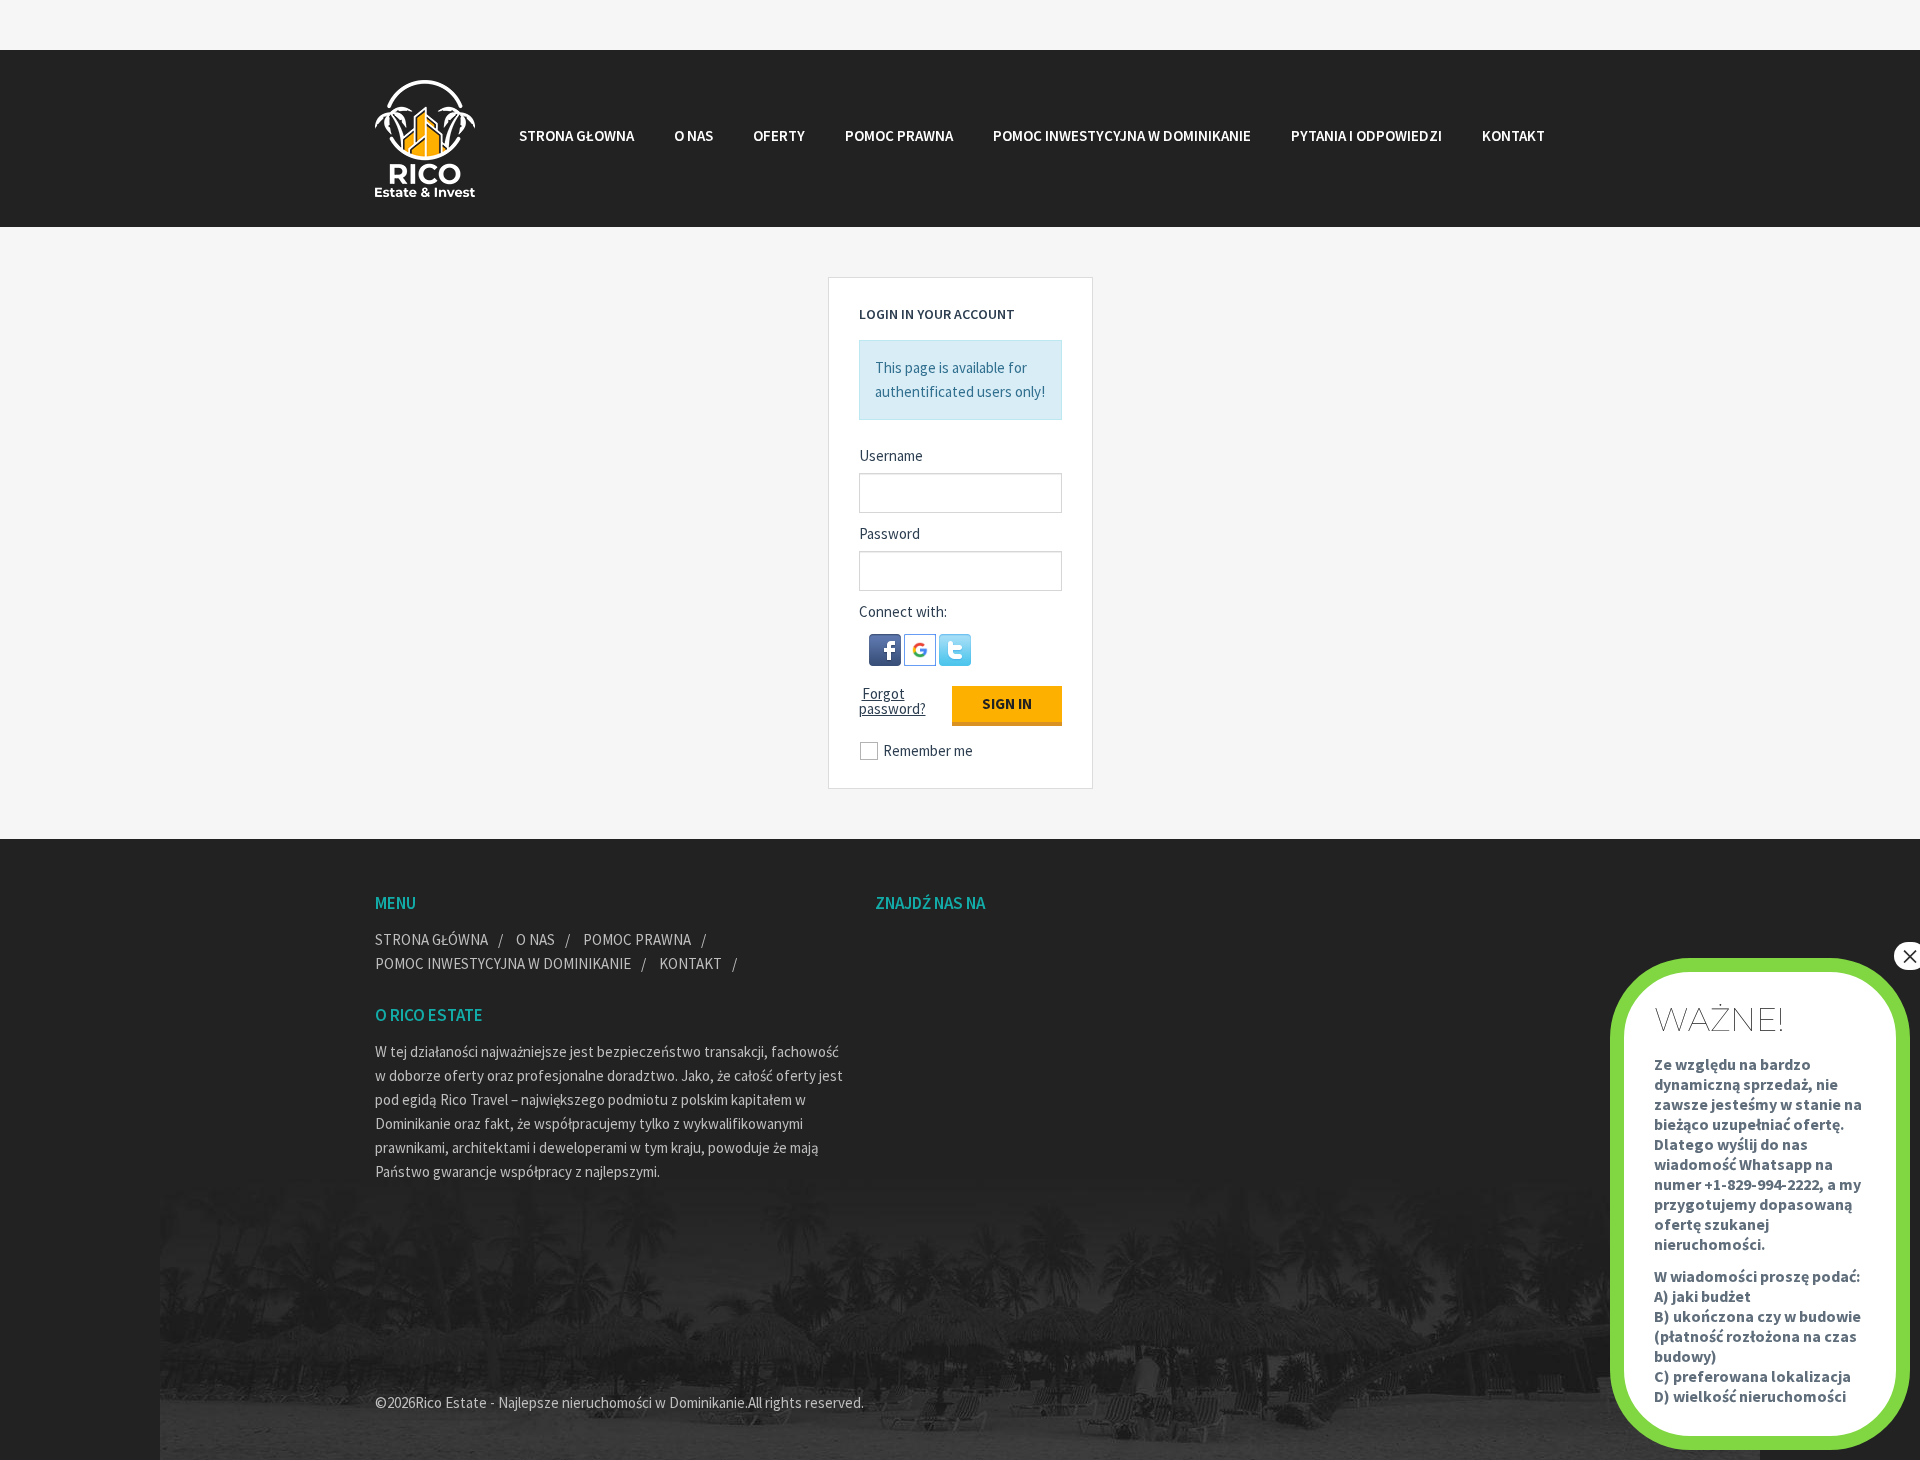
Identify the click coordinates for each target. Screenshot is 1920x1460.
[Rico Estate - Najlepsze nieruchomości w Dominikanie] (425, 138)
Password (889, 533)
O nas (693, 135)
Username (891, 455)
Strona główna (431, 939)
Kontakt (1513, 135)
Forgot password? (892, 701)
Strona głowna (576, 135)
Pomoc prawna (899, 135)
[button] (886, 648)
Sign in (1007, 703)
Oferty (779, 135)
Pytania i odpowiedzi (1366, 135)
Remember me (928, 750)
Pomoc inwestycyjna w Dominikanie (1122, 135)
